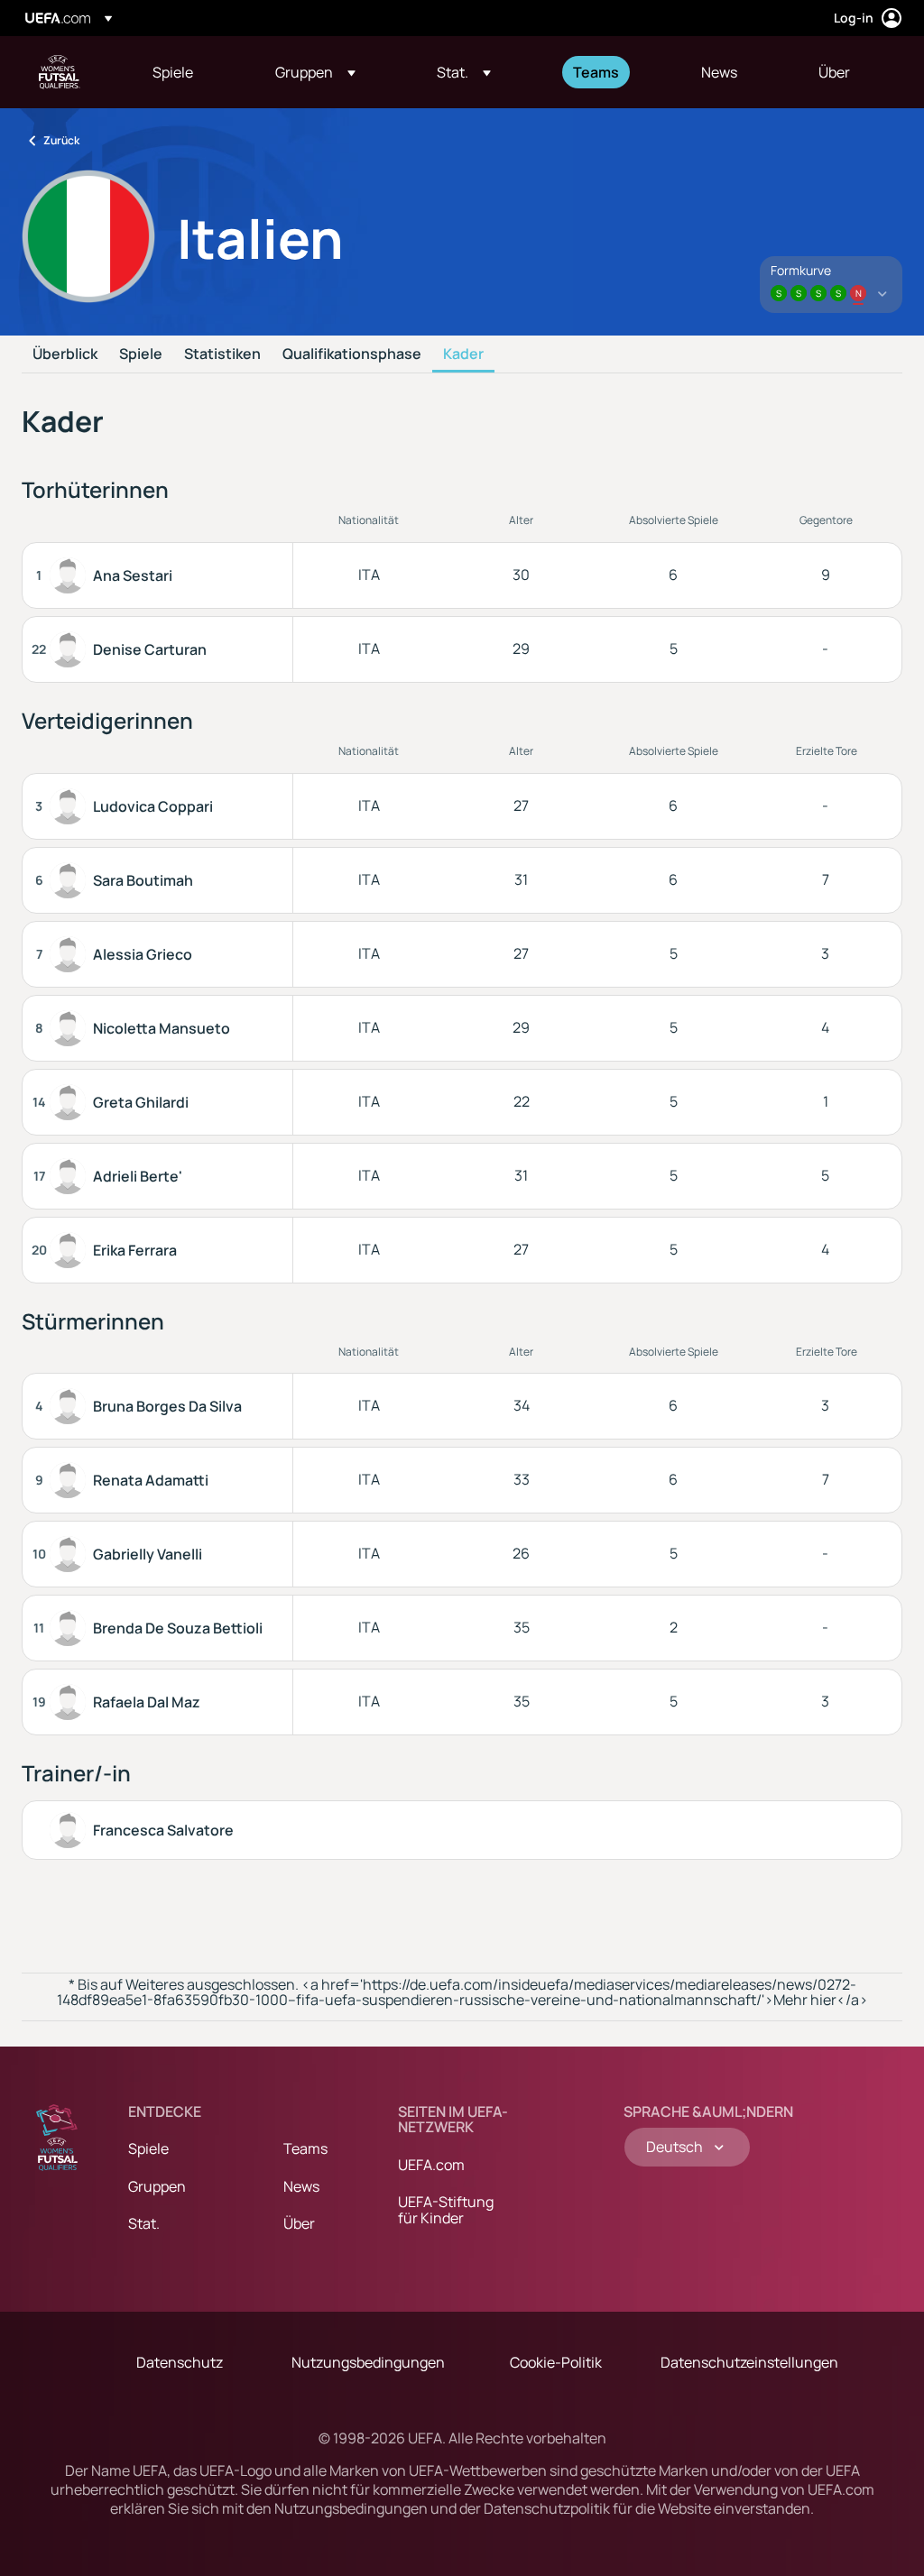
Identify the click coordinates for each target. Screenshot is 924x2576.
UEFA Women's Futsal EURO (60, 72)
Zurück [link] (61, 140)
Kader (463, 354)
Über (299, 2223)
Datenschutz (180, 2362)
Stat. (144, 2223)
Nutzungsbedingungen (368, 2362)
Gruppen (157, 2186)
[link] (173, 72)
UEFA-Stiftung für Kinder (446, 2210)
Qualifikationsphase (352, 354)
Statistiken (222, 354)
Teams (305, 2148)
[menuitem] (191, 72)
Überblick (65, 354)
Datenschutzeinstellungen (749, 2362)
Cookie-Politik (556, 2362)
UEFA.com (431, 2165)
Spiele (141, 354)
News (301, 2186)
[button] (315, 72)
